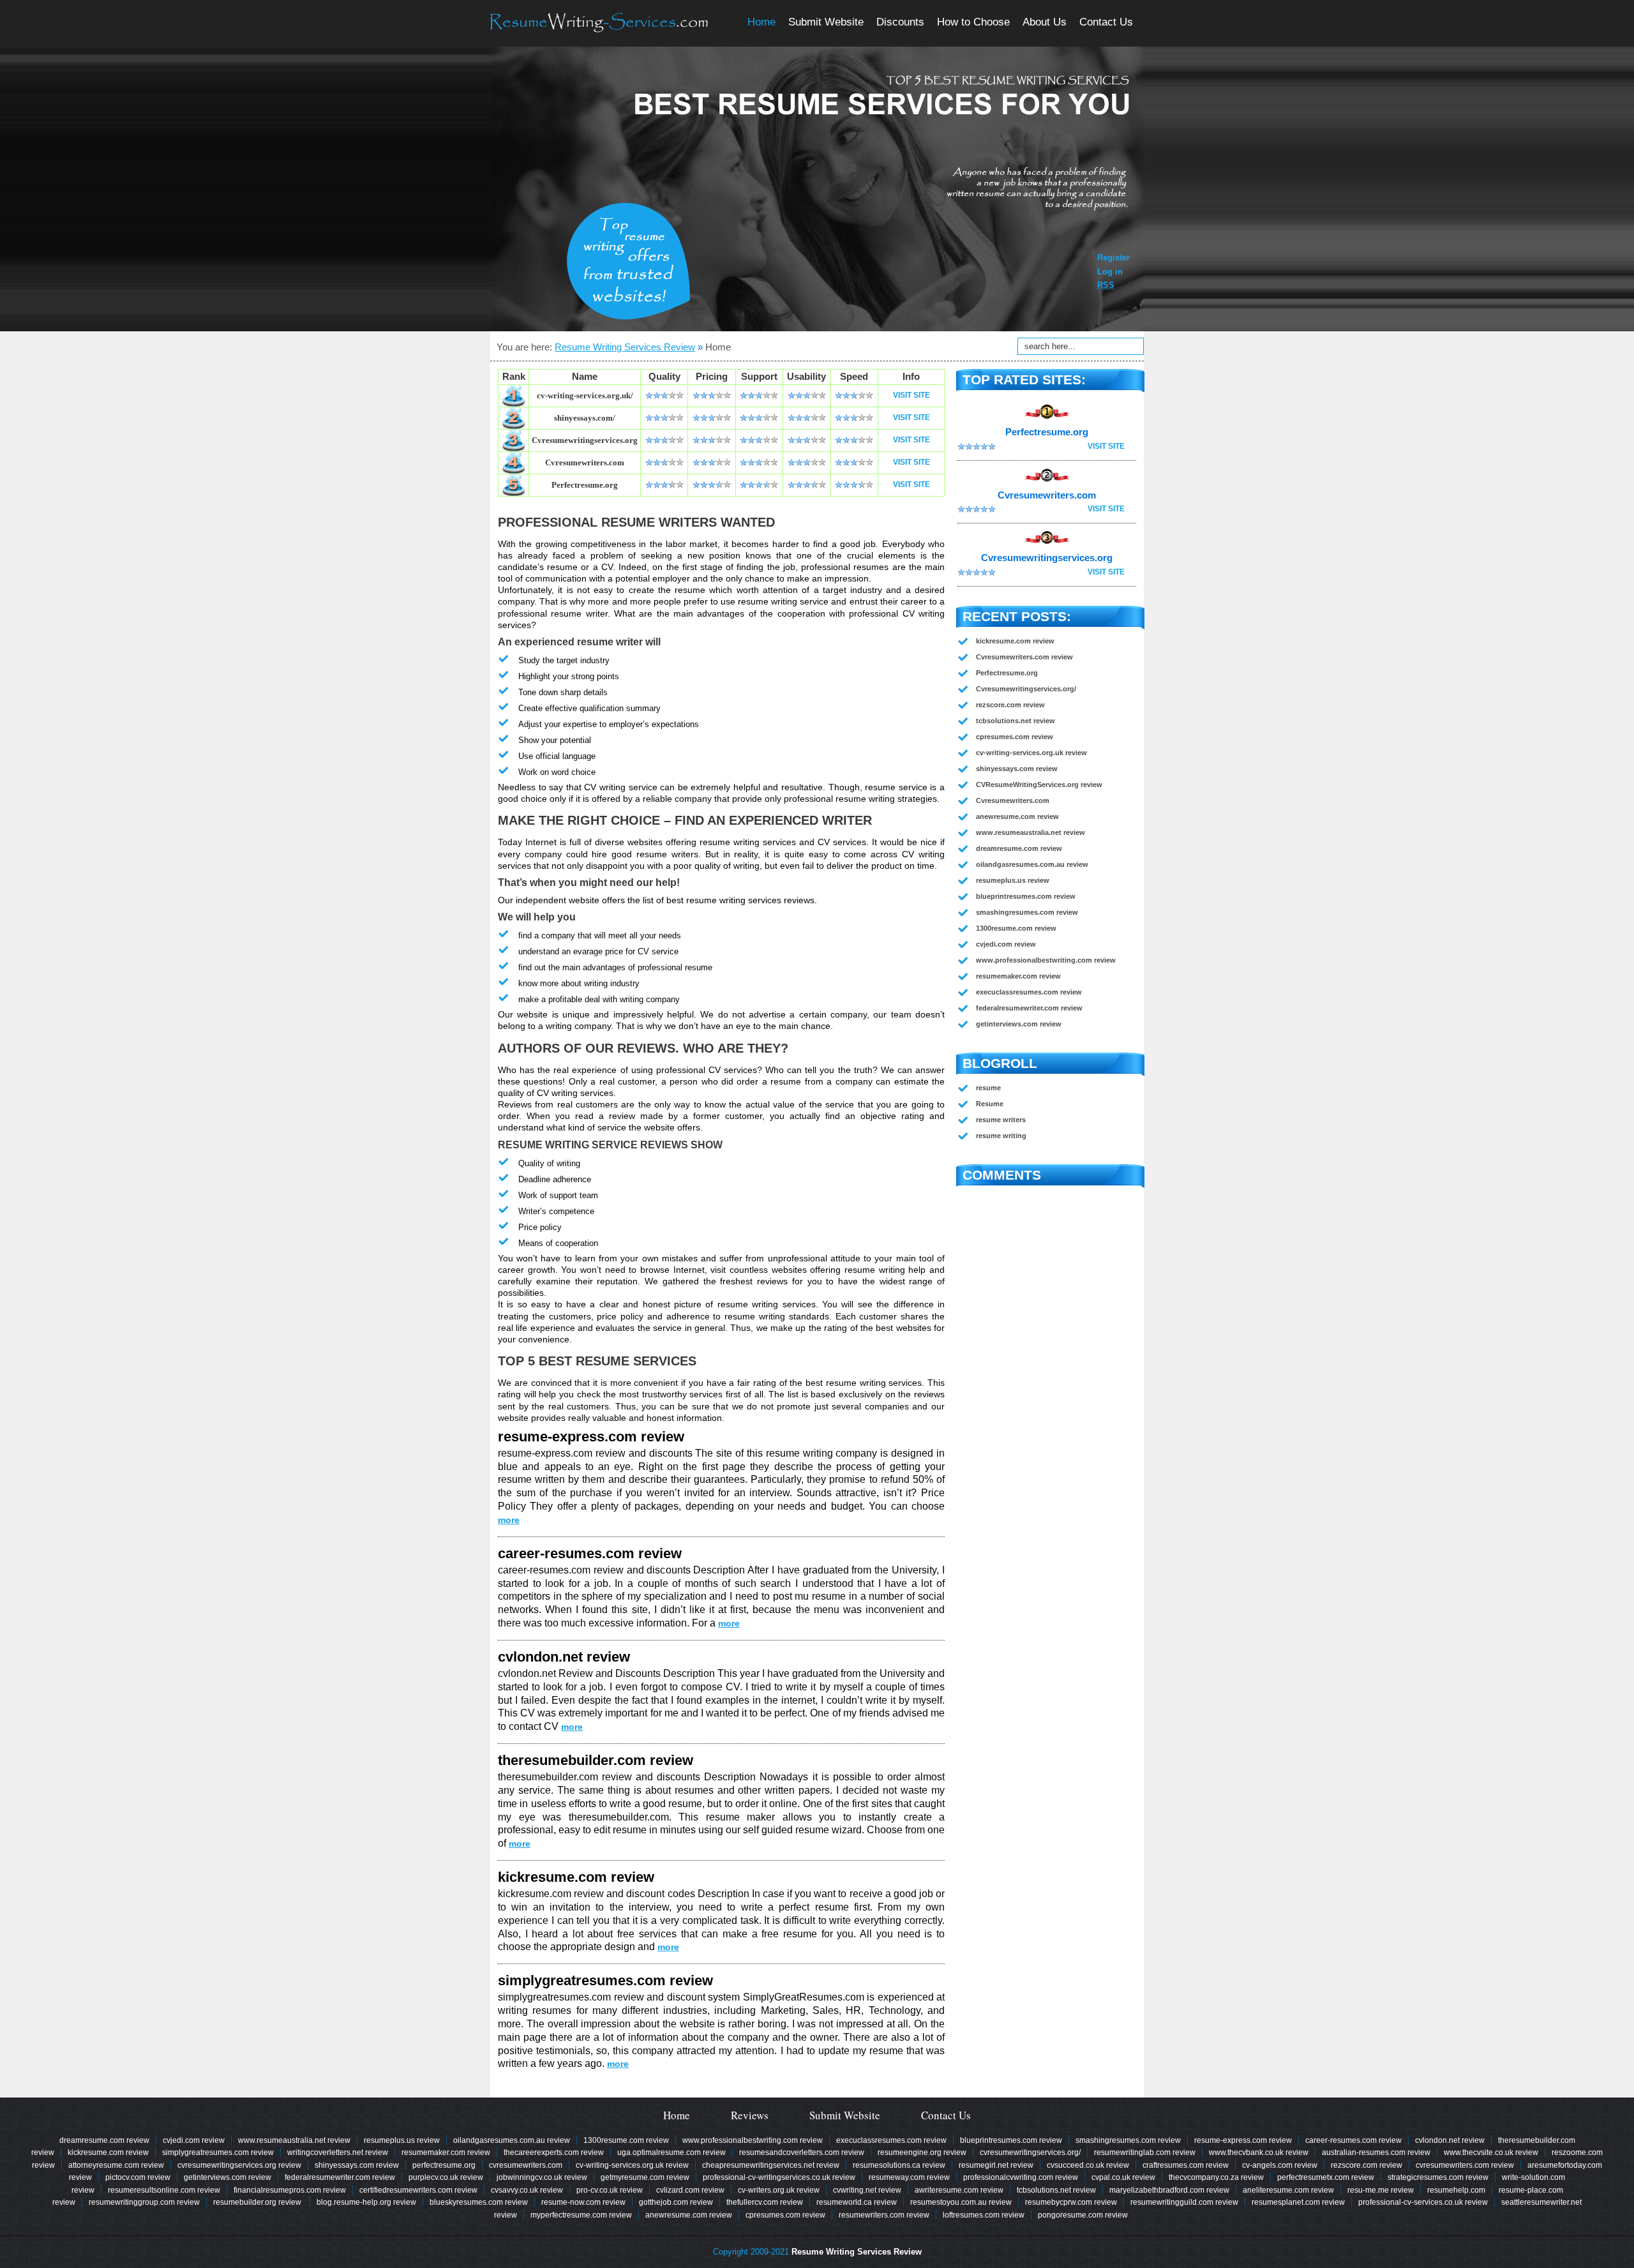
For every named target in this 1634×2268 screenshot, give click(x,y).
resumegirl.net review (996, 2165)
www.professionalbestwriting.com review (1046, 960)
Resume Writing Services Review (625, 347)
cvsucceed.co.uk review (1088, 2165)
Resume (990, 1104)
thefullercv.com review (765, 2202)
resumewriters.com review (884, 2215)
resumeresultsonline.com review (164, 2190)
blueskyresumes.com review (479, 2202)
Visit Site (911, 395)
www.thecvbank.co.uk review (1259, 2152)
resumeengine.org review (922, 2152)
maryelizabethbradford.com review (1169, 2190)
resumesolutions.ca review (899, 2165)
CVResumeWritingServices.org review (1039, 785)
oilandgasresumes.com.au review (1032, 864)
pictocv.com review (138, 2177)
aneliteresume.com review (1288, 2190)
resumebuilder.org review (258, 2202)
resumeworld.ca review (857, 2202)
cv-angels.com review (1280, 2165)
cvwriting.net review (867, 2190)
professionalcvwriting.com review (1021, 2177)
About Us (1045, 22)
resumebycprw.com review (1071, 2202)
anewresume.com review (1017, 816)
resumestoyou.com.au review (961, 2202)
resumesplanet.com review (1298, 2202)
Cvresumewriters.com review (1024, 657)
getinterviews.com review (1019, 1024)
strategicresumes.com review (1438, 2177)
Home (761, 22)
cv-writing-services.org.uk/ (585, 395)
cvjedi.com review (1006, 944)
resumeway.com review (909, 2177)
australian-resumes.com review (1376, 2152)
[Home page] (599, 23)
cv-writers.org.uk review (779, 2190)
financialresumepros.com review (290, 2190)
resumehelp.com (1456, 2190)
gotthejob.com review (676, 2202)
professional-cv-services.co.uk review (1423, 2202)
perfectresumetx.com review (1326, 2177)
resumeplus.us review (1013, 880)
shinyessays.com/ (585, 418)
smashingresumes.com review (1027, 912)
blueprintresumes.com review (1026, 896)
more (509, 1520)
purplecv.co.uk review (446, 2177)
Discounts (900, 22)
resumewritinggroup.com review (144, 2202)
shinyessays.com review (1017, 769)
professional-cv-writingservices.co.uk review (779, 2177)
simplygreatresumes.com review (605, 1980)
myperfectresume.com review (581, 2215)
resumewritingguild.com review (1184, 2202)
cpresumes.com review (1015, 737)
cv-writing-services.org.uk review (1031, 753)
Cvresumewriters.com (585, 462)
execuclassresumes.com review (1029, 992)
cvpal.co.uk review (1123, 2177)
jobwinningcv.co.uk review (542, 2177)
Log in (1110, 272)
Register (1113, 258)
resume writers (1001, 1120)
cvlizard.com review (690, 2190)
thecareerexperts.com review (554, 2152)
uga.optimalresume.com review (671, 2152)
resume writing (1001, 1136)
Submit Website (826, 22)
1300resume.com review (1016, 928)
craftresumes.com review (1186, 2165)
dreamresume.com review (1019, 848)
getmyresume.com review (645, 2177)
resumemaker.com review (1018, 976)
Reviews (750, 2115)
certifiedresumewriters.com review (418, 2190)
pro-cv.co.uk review (610, 2190)
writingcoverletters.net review (338, 2152)
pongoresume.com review (1083, 2215)
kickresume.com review (576, 1877)
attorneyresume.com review (116, 2165)
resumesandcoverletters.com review (802, 2152)
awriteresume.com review (959, 2190)
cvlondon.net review (564, 1657)
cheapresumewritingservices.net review (771, 2165)
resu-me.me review (1381, 2190)
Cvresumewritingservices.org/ (1026, 689)
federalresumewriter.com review (1029, 1008)
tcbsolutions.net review (1016, 721)
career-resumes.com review (590, 1553)
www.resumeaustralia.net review (1031, 832)
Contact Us (1106, 22)
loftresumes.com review (984, 2215)
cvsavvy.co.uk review (527, 2190)
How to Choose (973, 22)
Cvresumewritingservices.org (585, 440)
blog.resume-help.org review (366, 2202)
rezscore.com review (1010, 705)
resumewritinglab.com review (1145, 2152)
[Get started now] (628, 261)
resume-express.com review (591, 1437)
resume (988, 1088)
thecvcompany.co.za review (1216, 2177)
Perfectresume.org (585, 485)
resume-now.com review (583, 2202)
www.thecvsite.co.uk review (1491, 2152)
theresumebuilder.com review (596, 1760)
